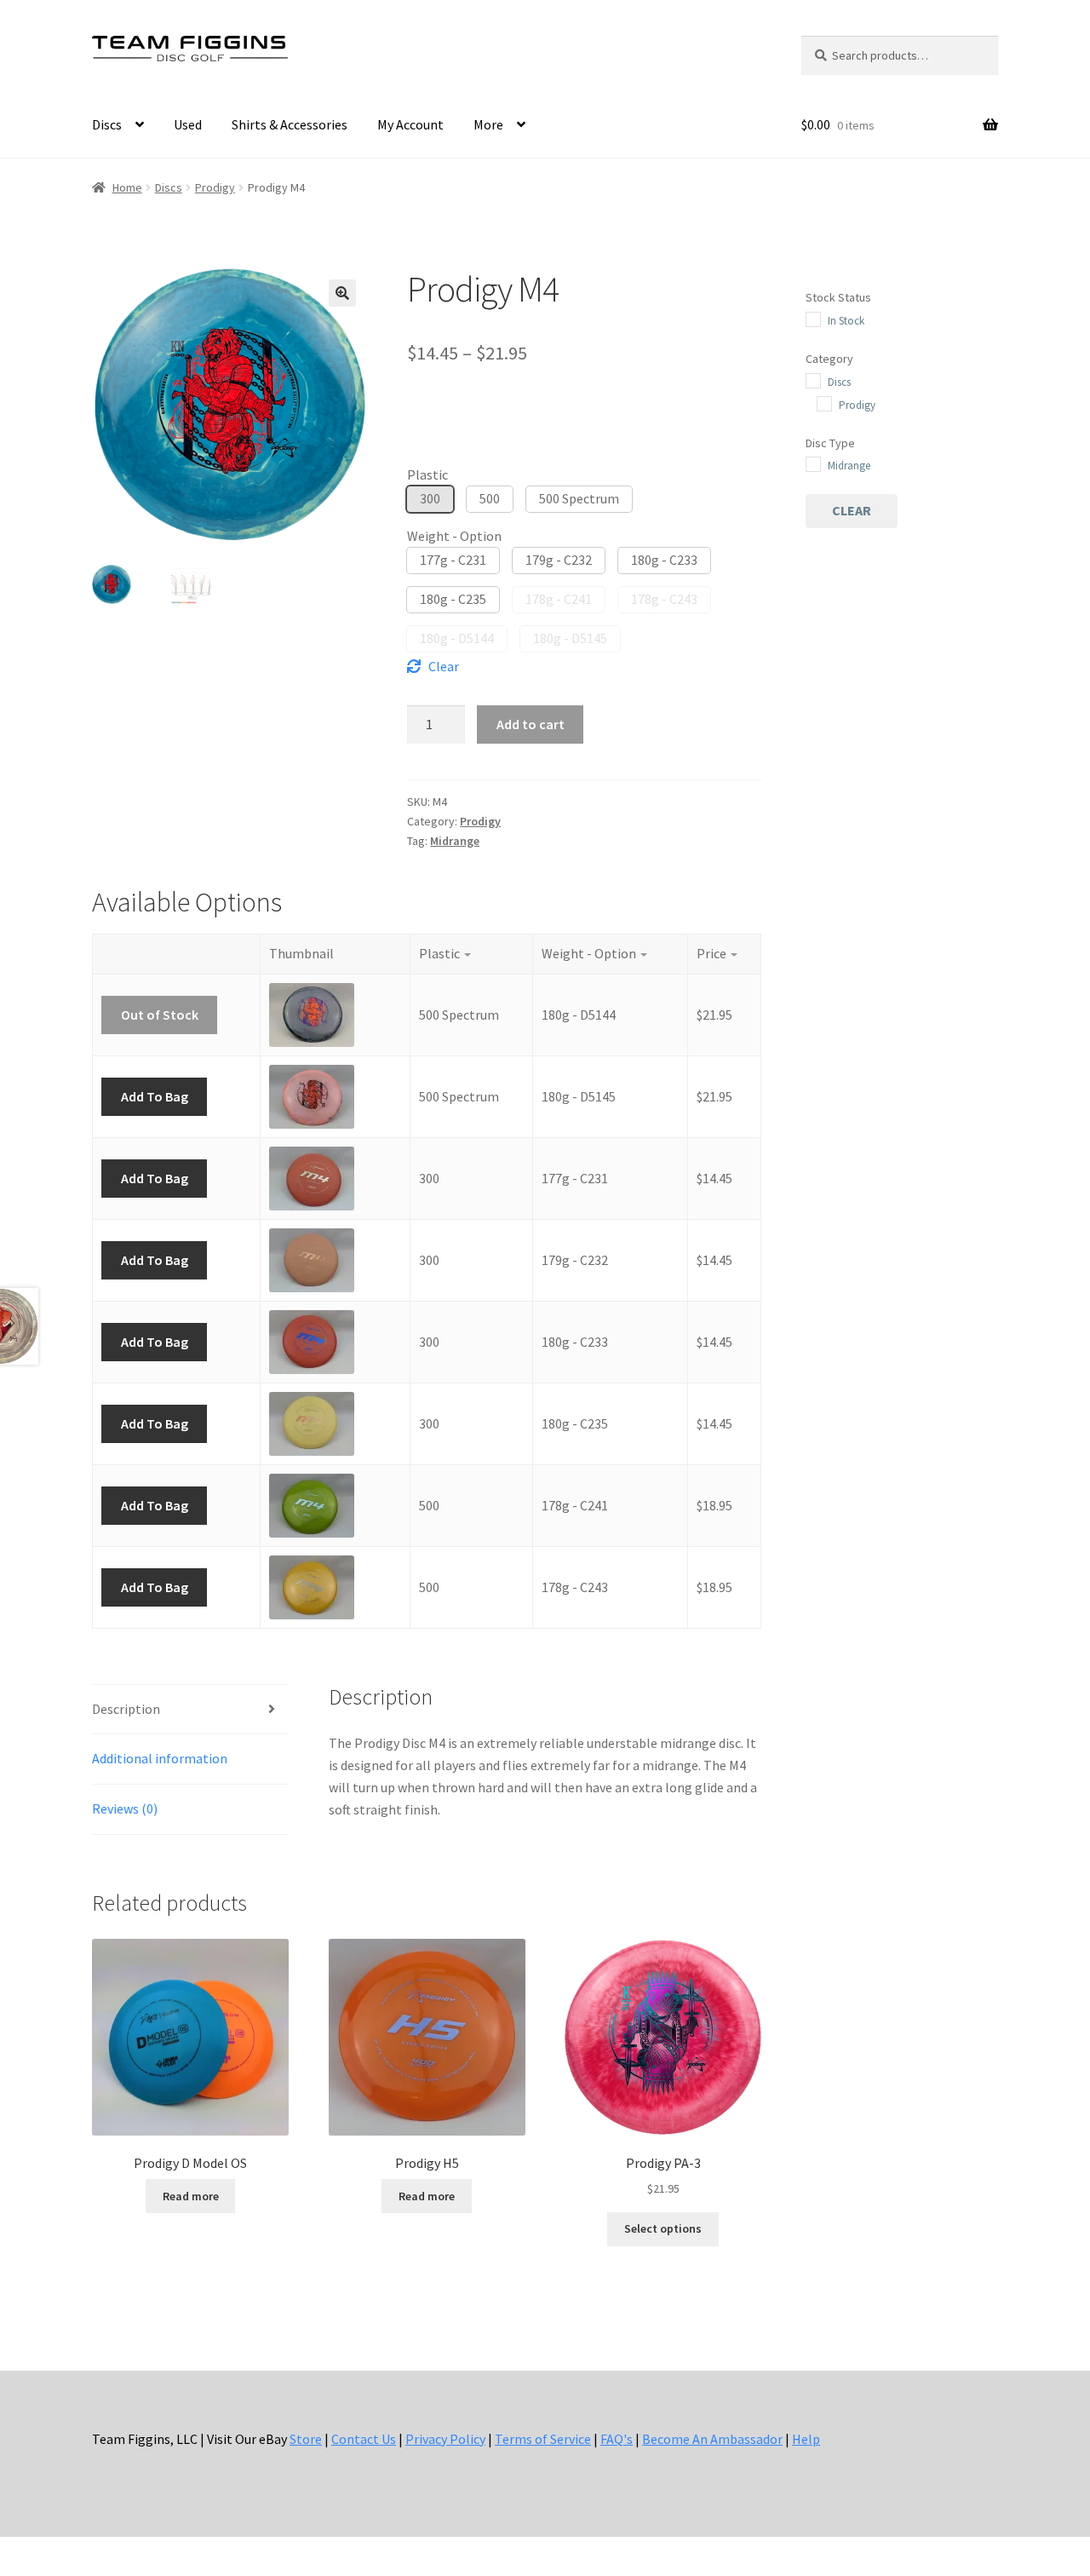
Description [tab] (126, 1709)
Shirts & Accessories (290, 124)
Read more (191, 2196)
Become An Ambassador (712, 2439)
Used (188, 124)
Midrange (455, 841)
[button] (342, 293)
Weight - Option (454, 536)
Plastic (427, 474)
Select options (663, 2228)
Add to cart (531, 724)
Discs (107, 124)
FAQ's (617, 2439)
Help (806, 2439)
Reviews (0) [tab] (125, 1808)
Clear (444, 666)
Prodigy (215, 187)
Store (306, 2439)
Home (127, 187)
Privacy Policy (445, 2439)
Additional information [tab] (160, 1758)
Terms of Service (543, 2439)
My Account (410, 124)
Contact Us (364, 2439)
